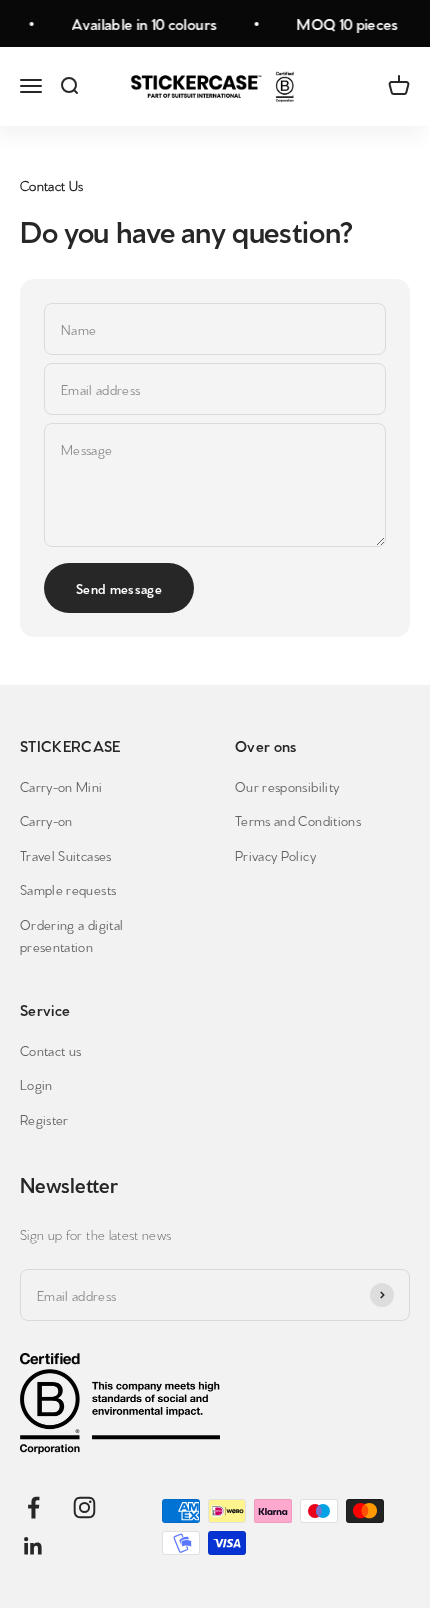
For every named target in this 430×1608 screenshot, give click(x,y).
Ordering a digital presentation (71, 935)
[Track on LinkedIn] (33, 1546)
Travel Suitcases (66, 855)
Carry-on (46, 820)
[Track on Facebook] (33, 1507)
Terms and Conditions (298, 820)
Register (44, 1119)
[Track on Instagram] (84, 1507)
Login (36, 1084)
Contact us (51, 1050)
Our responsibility (287, 786)
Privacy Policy (275, 855)
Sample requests (68, 889)
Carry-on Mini (61, 786)
